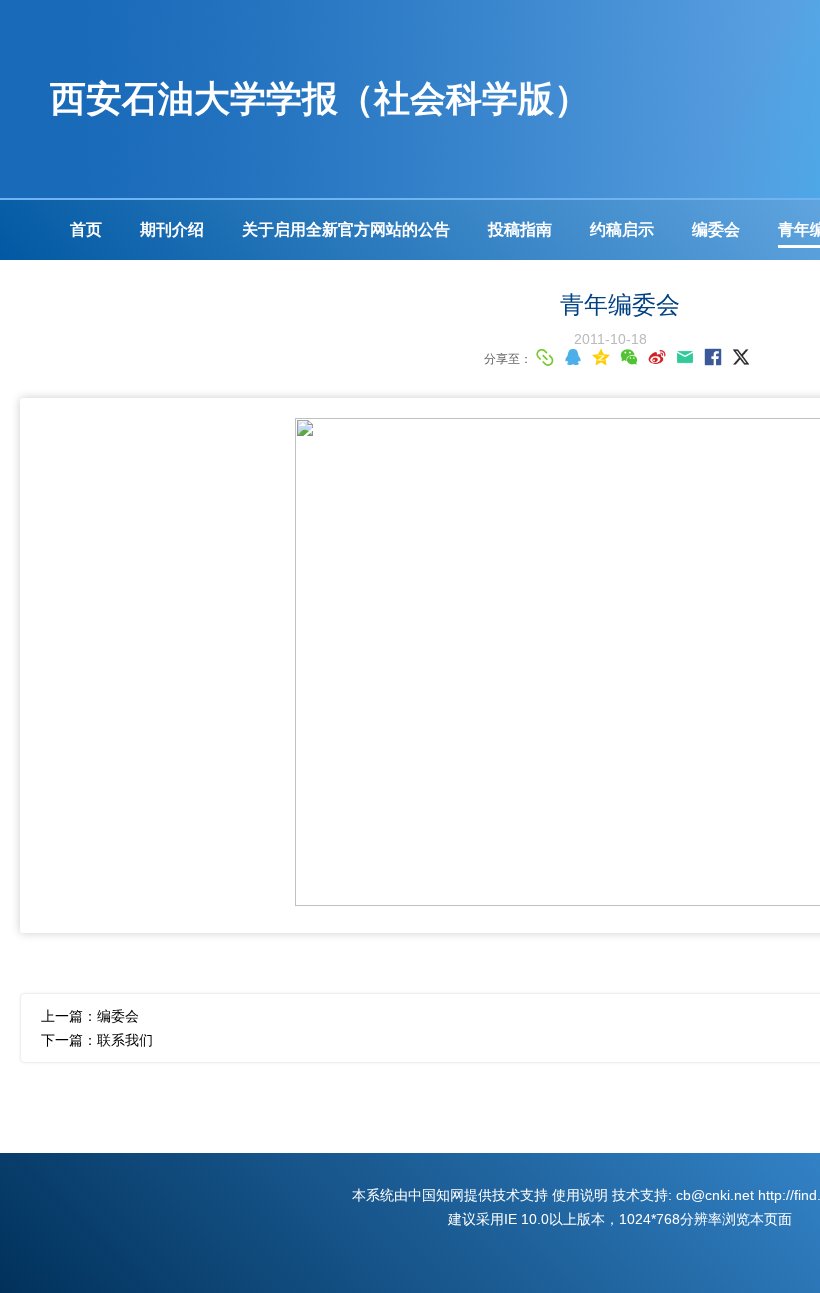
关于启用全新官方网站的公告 (346, 229)
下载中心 (102, 289)
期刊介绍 (172, 229)
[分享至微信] (629, 357)
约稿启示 (622, 229)
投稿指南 (520, 229)
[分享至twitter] (741, 357)
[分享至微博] (657, 357)
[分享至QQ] (573, 357)
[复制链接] (545, 357)
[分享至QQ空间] (601, 357)
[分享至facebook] (713, 357)
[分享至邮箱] (685, 357)
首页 (86, 229)
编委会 (716, 229)
